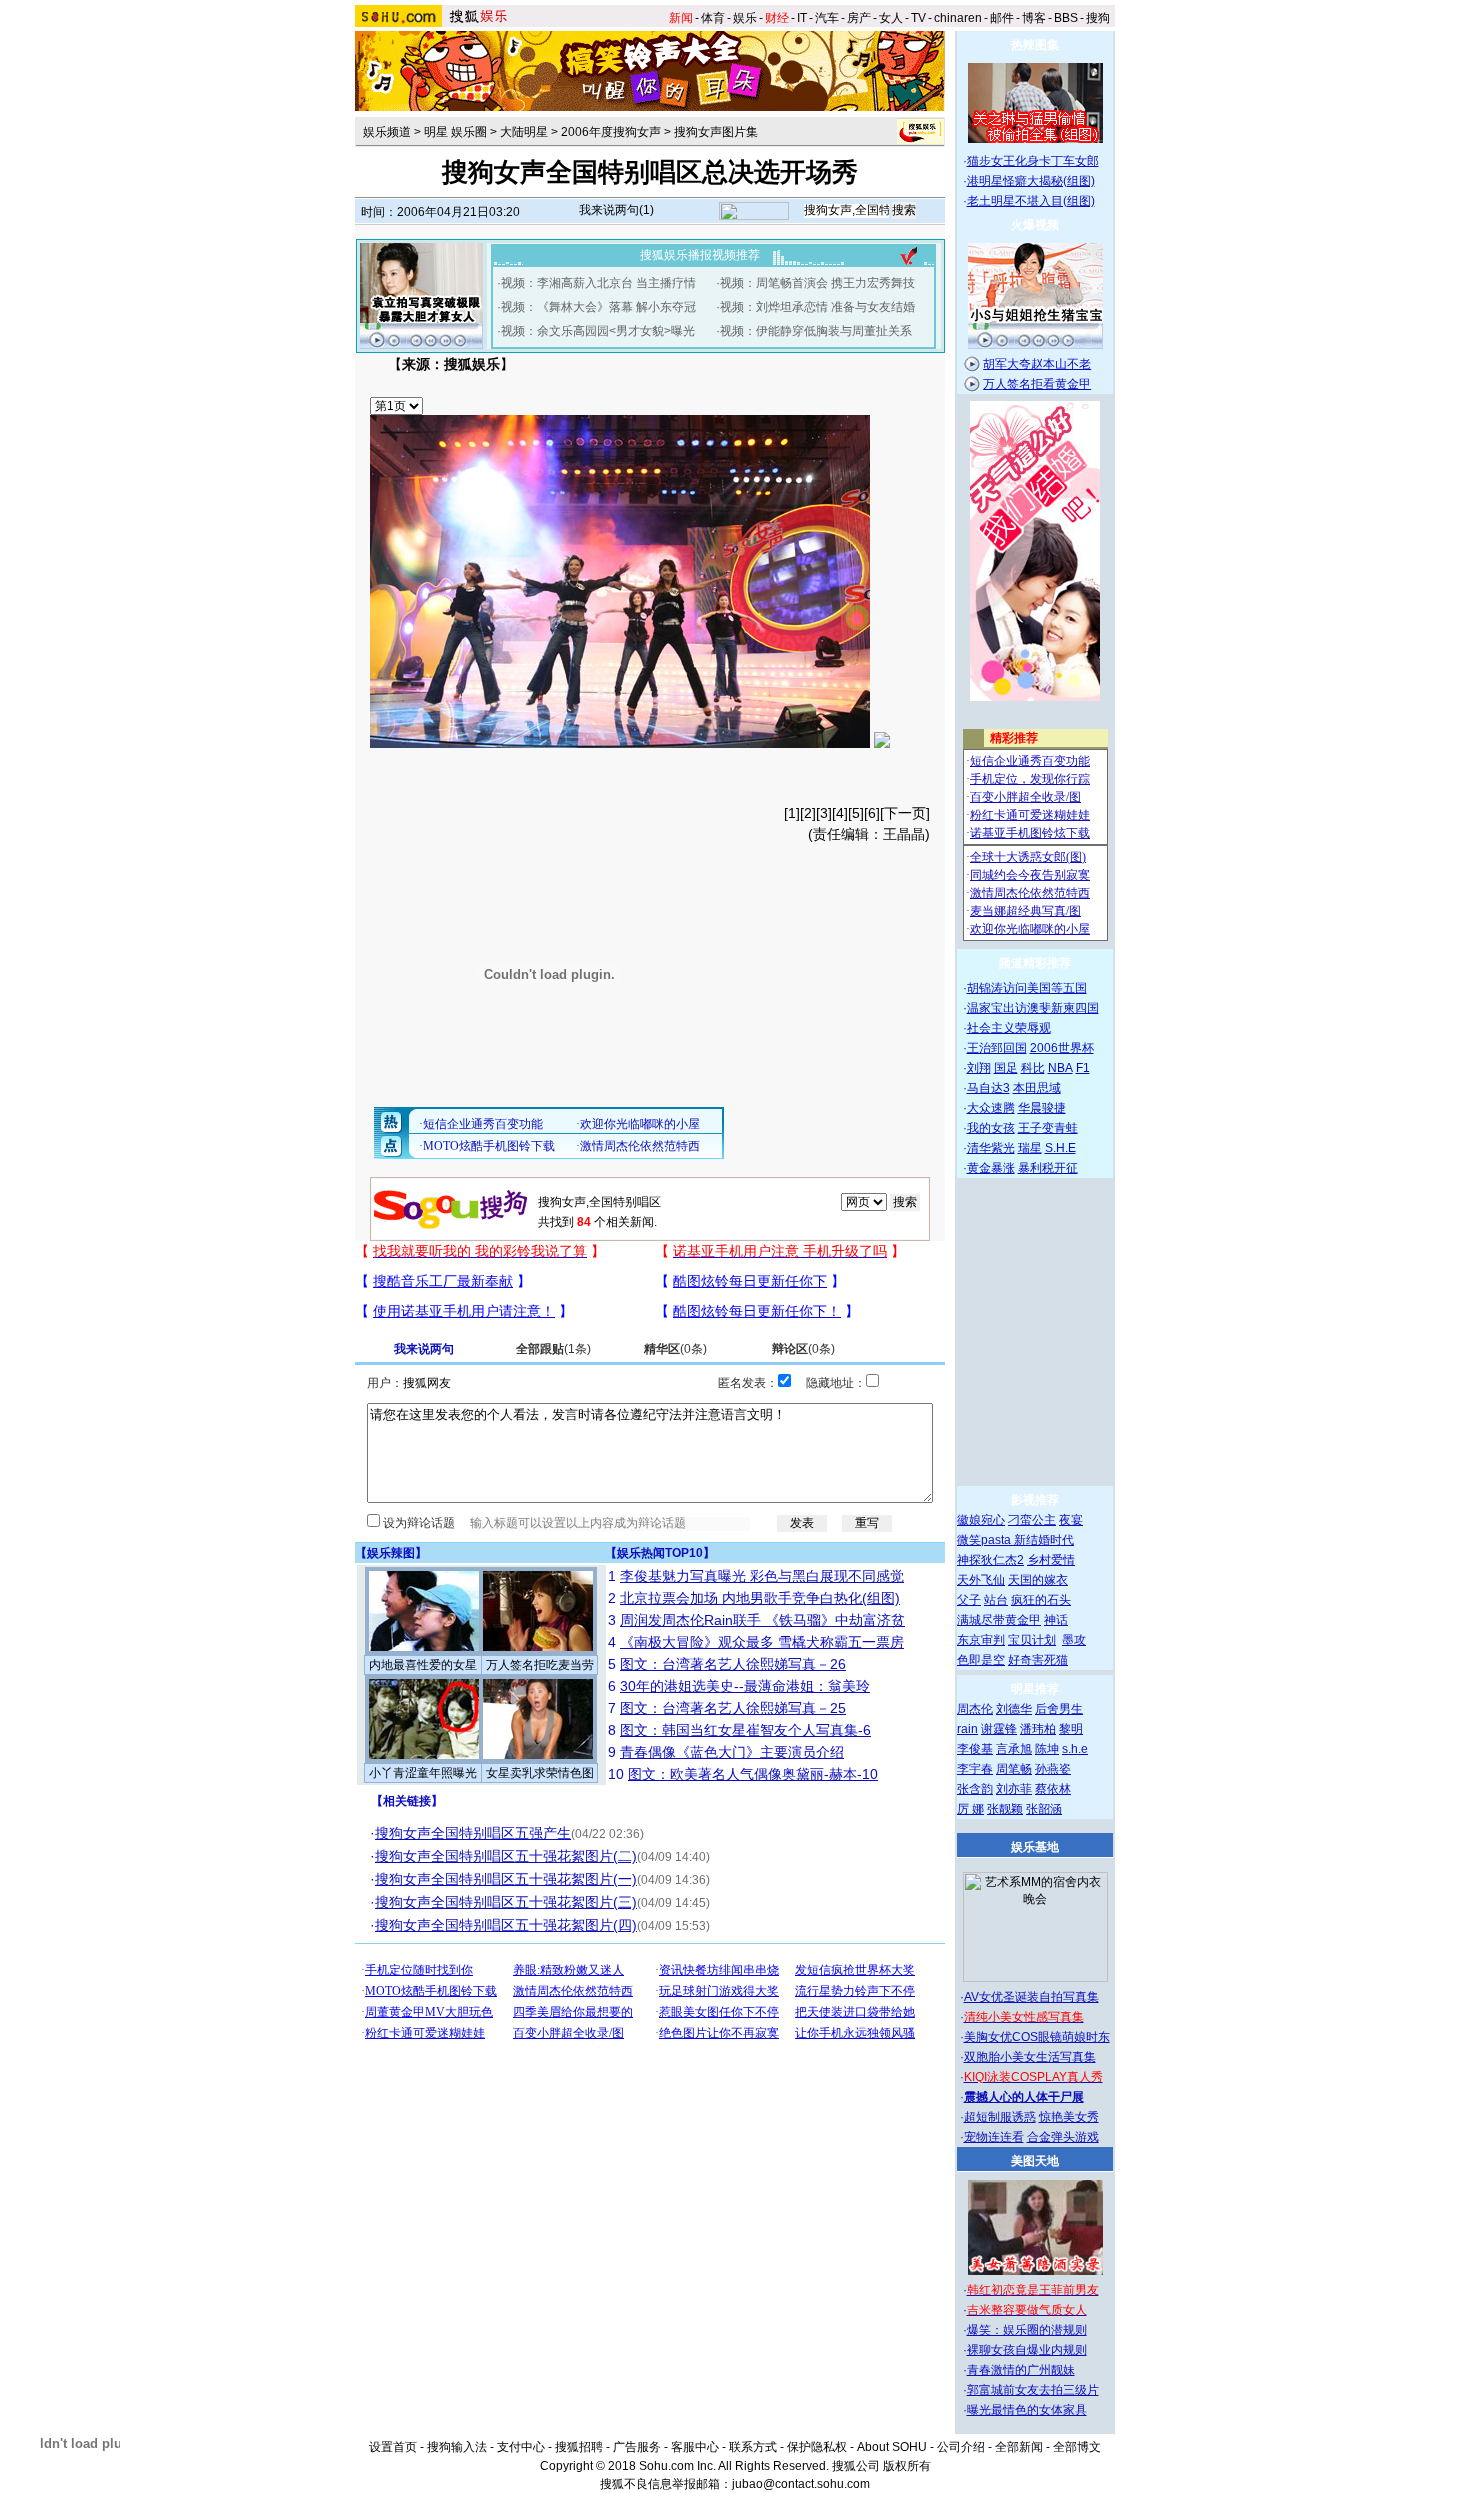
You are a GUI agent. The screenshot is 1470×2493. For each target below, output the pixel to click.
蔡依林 (1053, 1789)
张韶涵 (1044, 1809)
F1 (1083, 1068)
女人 (891, 18)
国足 (1006, 1068)
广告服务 (637, 2447)
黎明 (1071, 1729)
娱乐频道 (387, 132)
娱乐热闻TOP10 (660, 1553)
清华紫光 (991, 1148)
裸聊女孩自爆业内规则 (1027, 2350)
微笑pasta (985, 1540)
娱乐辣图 (391, 1553)
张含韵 (975, 1789)
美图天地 (1035, 2161)
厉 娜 (970, 1809)
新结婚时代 (1044, 1540)
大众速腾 (991, 1108)
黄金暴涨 (991, 1168)
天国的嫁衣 (1038, 1580)
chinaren (958, 18)
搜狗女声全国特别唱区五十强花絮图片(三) (506, 1902)
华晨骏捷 (1042, 1108)
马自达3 (988, 1088)
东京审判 (981, 1640)
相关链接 (407, 1801)
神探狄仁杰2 (990, 1560)
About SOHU (892, 2447)
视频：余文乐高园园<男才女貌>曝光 (598, 331)
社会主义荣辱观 (1009, 1028)
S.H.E (1060, 1148)
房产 (859, 18)
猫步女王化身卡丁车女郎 (1033, 161)
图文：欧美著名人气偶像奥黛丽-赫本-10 (753, 1774)
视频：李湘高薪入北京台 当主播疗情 (598, 283)
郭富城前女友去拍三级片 (1033, 2390)
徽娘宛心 (981, 1520)
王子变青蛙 (1048, 1128)
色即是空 (981, 1660)
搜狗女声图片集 (716, 132)
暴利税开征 (1048, 1168)
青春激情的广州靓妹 (1021, 2370)
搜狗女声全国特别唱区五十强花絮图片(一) (506, 1879)
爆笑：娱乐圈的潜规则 (1027, 2330)
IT (802, 18)
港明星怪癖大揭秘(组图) (1031, 181)
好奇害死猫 (1038, 1660)
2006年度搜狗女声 (611, 132)
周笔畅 (1014, 1769)
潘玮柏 (1038, 1729)
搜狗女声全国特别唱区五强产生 (473, 1833)
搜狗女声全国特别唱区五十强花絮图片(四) (506, 1925)
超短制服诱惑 (1000, 2117)
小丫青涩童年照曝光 (423, 1773)
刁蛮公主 (1032, 1520)
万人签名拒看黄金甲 (1037, 384)
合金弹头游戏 (1063, 2137)
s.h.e (1075, 1749)
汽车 (827, 18)
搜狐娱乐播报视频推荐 (700, 255)
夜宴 (1071, 1520)
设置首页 (393, 2447)
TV (918, 18)
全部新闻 (1019, 2447)
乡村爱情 (1051, 1560)
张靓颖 (1005, 1809)
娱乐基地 (1035, 1847)
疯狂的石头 (1041, 1600)
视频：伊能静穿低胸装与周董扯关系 (816, 331)
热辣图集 (1035, 45)
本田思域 (1037, 1088)
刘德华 (1014, 1709)
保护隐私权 (817, 2447)
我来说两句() (616, 210)
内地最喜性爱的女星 (423, 1665)
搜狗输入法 (457, 2447)
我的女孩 (991, 1128)
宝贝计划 (1032, 1640)
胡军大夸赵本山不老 (1037, 364)
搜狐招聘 (579, 2447)
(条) (553, 1349)
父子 (969, 1600)
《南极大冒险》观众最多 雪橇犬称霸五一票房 (762, 1642)
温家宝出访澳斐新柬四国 (1033, 1008)
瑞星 (1030, 1148)
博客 (1034, 18)
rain (967, 1729)
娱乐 (745, 18)
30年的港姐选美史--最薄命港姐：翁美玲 (745, 1686)
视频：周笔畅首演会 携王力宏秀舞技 (817, 283)
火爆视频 (1035, 225)
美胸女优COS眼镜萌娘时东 (1037, 2037)
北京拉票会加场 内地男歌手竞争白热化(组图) (760, 1598)
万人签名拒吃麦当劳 (540, 1665)
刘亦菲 (1014, 1789)
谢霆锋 (999, 1729)
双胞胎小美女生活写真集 (1030, 2057)
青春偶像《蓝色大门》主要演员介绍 (732, 1752)
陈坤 (1047, 1749)
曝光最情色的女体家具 (1027, 2410)
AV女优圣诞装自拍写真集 (1031, 1997)
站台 (996, 1600)
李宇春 (975, 1769)
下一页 (905, 813)
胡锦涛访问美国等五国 (1027, 988)
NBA (1060, 1068)
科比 (1033, 1068)
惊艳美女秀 (1069, 2117)
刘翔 (979, 1068)
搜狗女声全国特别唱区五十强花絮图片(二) (506, 1856)
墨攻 (1074, 1640)
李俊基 (975, 1749)
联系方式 (753, 2447)
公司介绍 (961, 2447)
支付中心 (521, 2447)
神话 (1056, 1620)
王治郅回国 (997, 1048)
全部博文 (1077, 2447)
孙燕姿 (1053, 1769)
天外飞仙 (981, 1580)
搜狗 (1098, 18)
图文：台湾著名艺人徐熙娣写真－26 (733, 1664)
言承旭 (1014, 1749)
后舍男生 (1059, 1709)
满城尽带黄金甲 (999, 1620)
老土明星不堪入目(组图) (1031, 201)
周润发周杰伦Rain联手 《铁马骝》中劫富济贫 (762, 1620)
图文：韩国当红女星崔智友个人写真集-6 (745, 1730)
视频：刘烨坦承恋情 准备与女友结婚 (817, 307)
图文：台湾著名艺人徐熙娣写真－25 (733, 1708)
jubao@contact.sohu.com (801, 2484)
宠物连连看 (994, 2137)
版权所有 (907, 2466)
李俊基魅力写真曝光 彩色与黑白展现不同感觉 (762, 1576)
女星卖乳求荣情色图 (540, 1773)
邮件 (1002, 18)
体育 (713, 18)
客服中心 (695, 2447)
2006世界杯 (1062, 1048)
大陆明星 (524, 132)
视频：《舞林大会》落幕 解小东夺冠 (598, 307)
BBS (1066, 18)
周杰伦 (975, 1709)
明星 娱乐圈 (455, 132)
